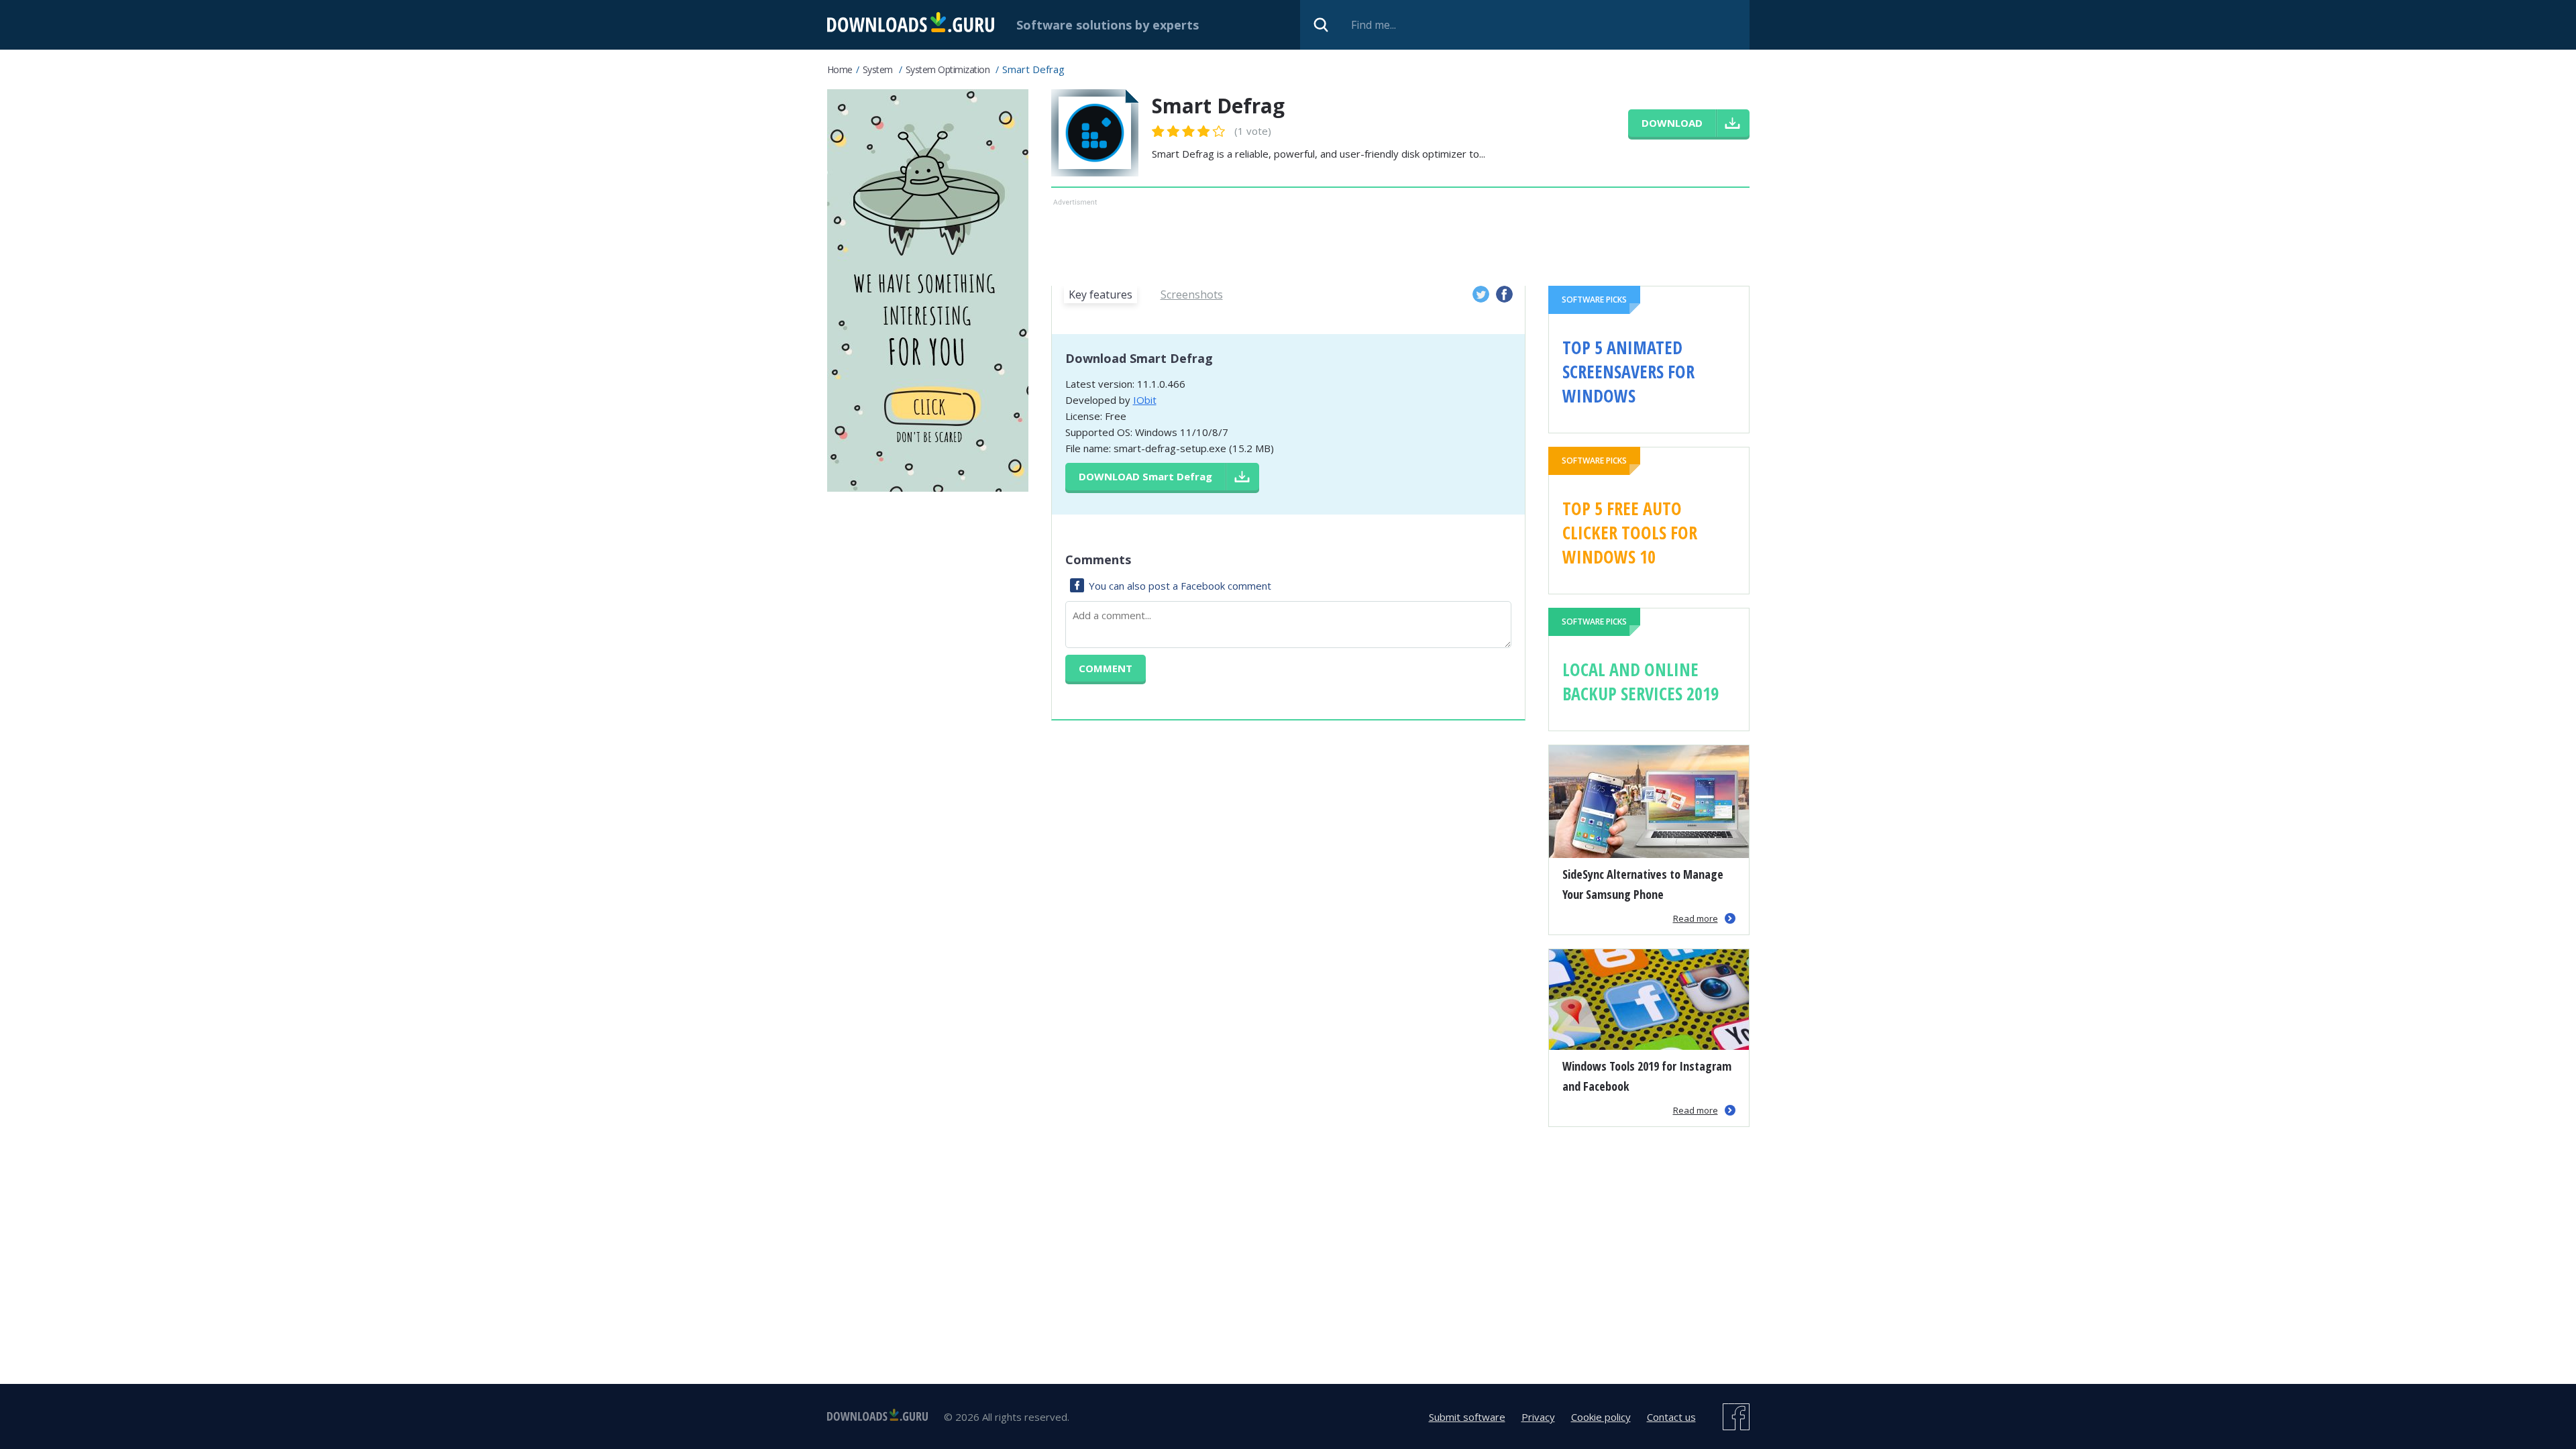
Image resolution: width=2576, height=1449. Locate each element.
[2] (1166, 131)
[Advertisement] (1400, 239)
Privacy (1538, 1417)
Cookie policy (1601, 1417)
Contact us (1671, 1417)
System (878, 69)
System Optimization (948, 69)
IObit (1145, 400)
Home (840, 69)
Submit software (1467, 1417)
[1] (1159, 131)
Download (1145, 476)
